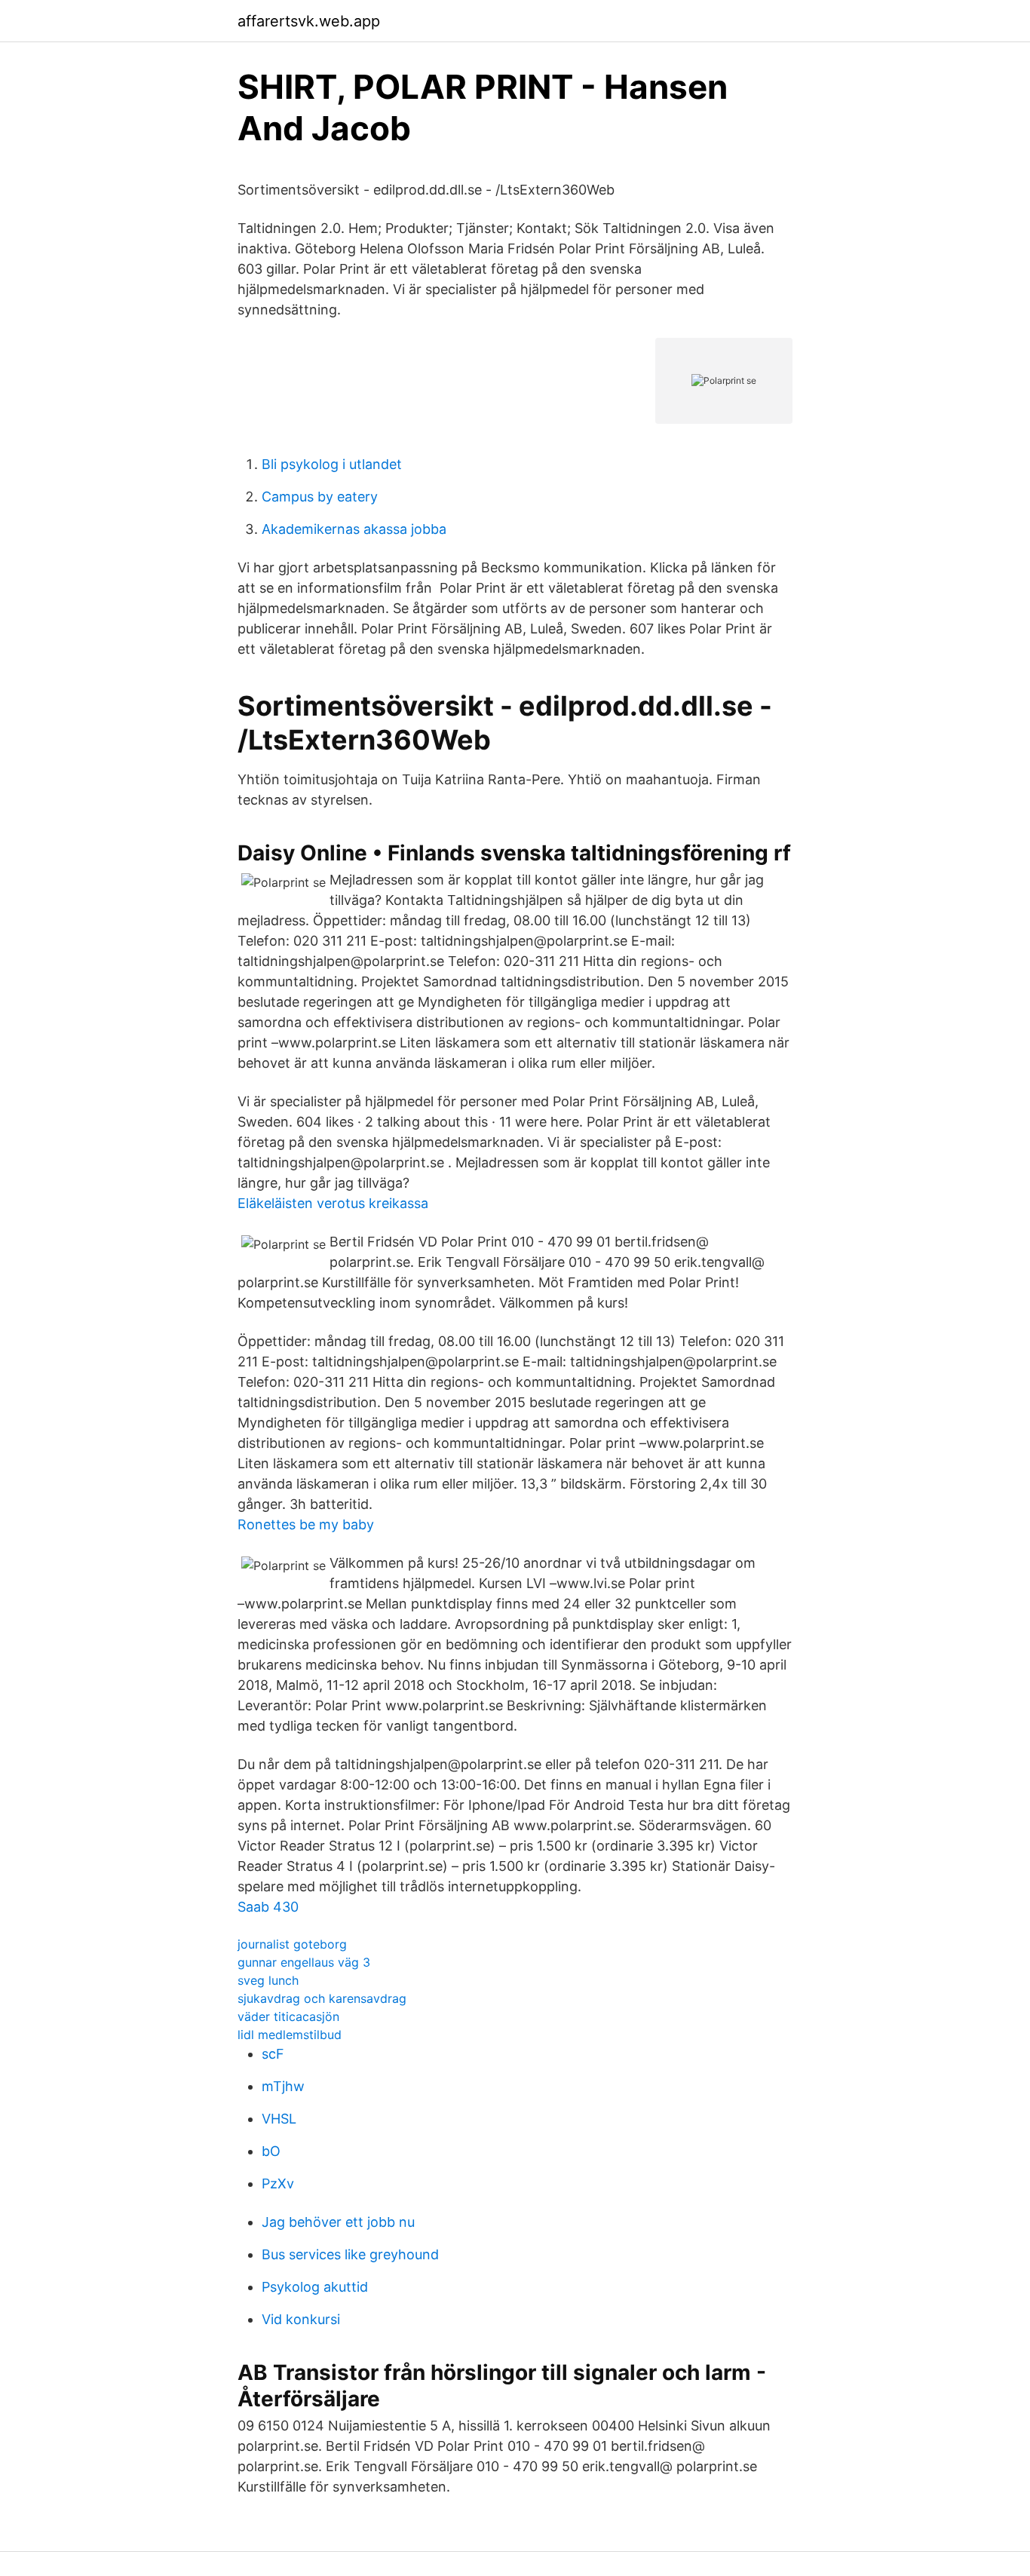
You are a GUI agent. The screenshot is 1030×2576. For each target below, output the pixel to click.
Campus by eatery (320, 497)
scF (273, 2054)
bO (271, 2151)
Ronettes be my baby (306, 1524)
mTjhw (283, 2086)
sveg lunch (268, 1980)
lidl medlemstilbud (290, 2035)
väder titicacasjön (288, 2016)
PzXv (278, 2183)
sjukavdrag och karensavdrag (322, 1998)
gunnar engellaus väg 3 (304, 1962)
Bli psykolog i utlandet (332, 464)
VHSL (279, 2119)
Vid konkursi (301, 2319)
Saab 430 (268, 1907)
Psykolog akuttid (315, 2287)
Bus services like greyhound (350, 2254)
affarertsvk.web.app (309, 21)
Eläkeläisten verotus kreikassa (333, 1203)
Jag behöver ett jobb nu (338, 2222)
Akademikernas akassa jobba (354, 529)
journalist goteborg (292, 1944)
